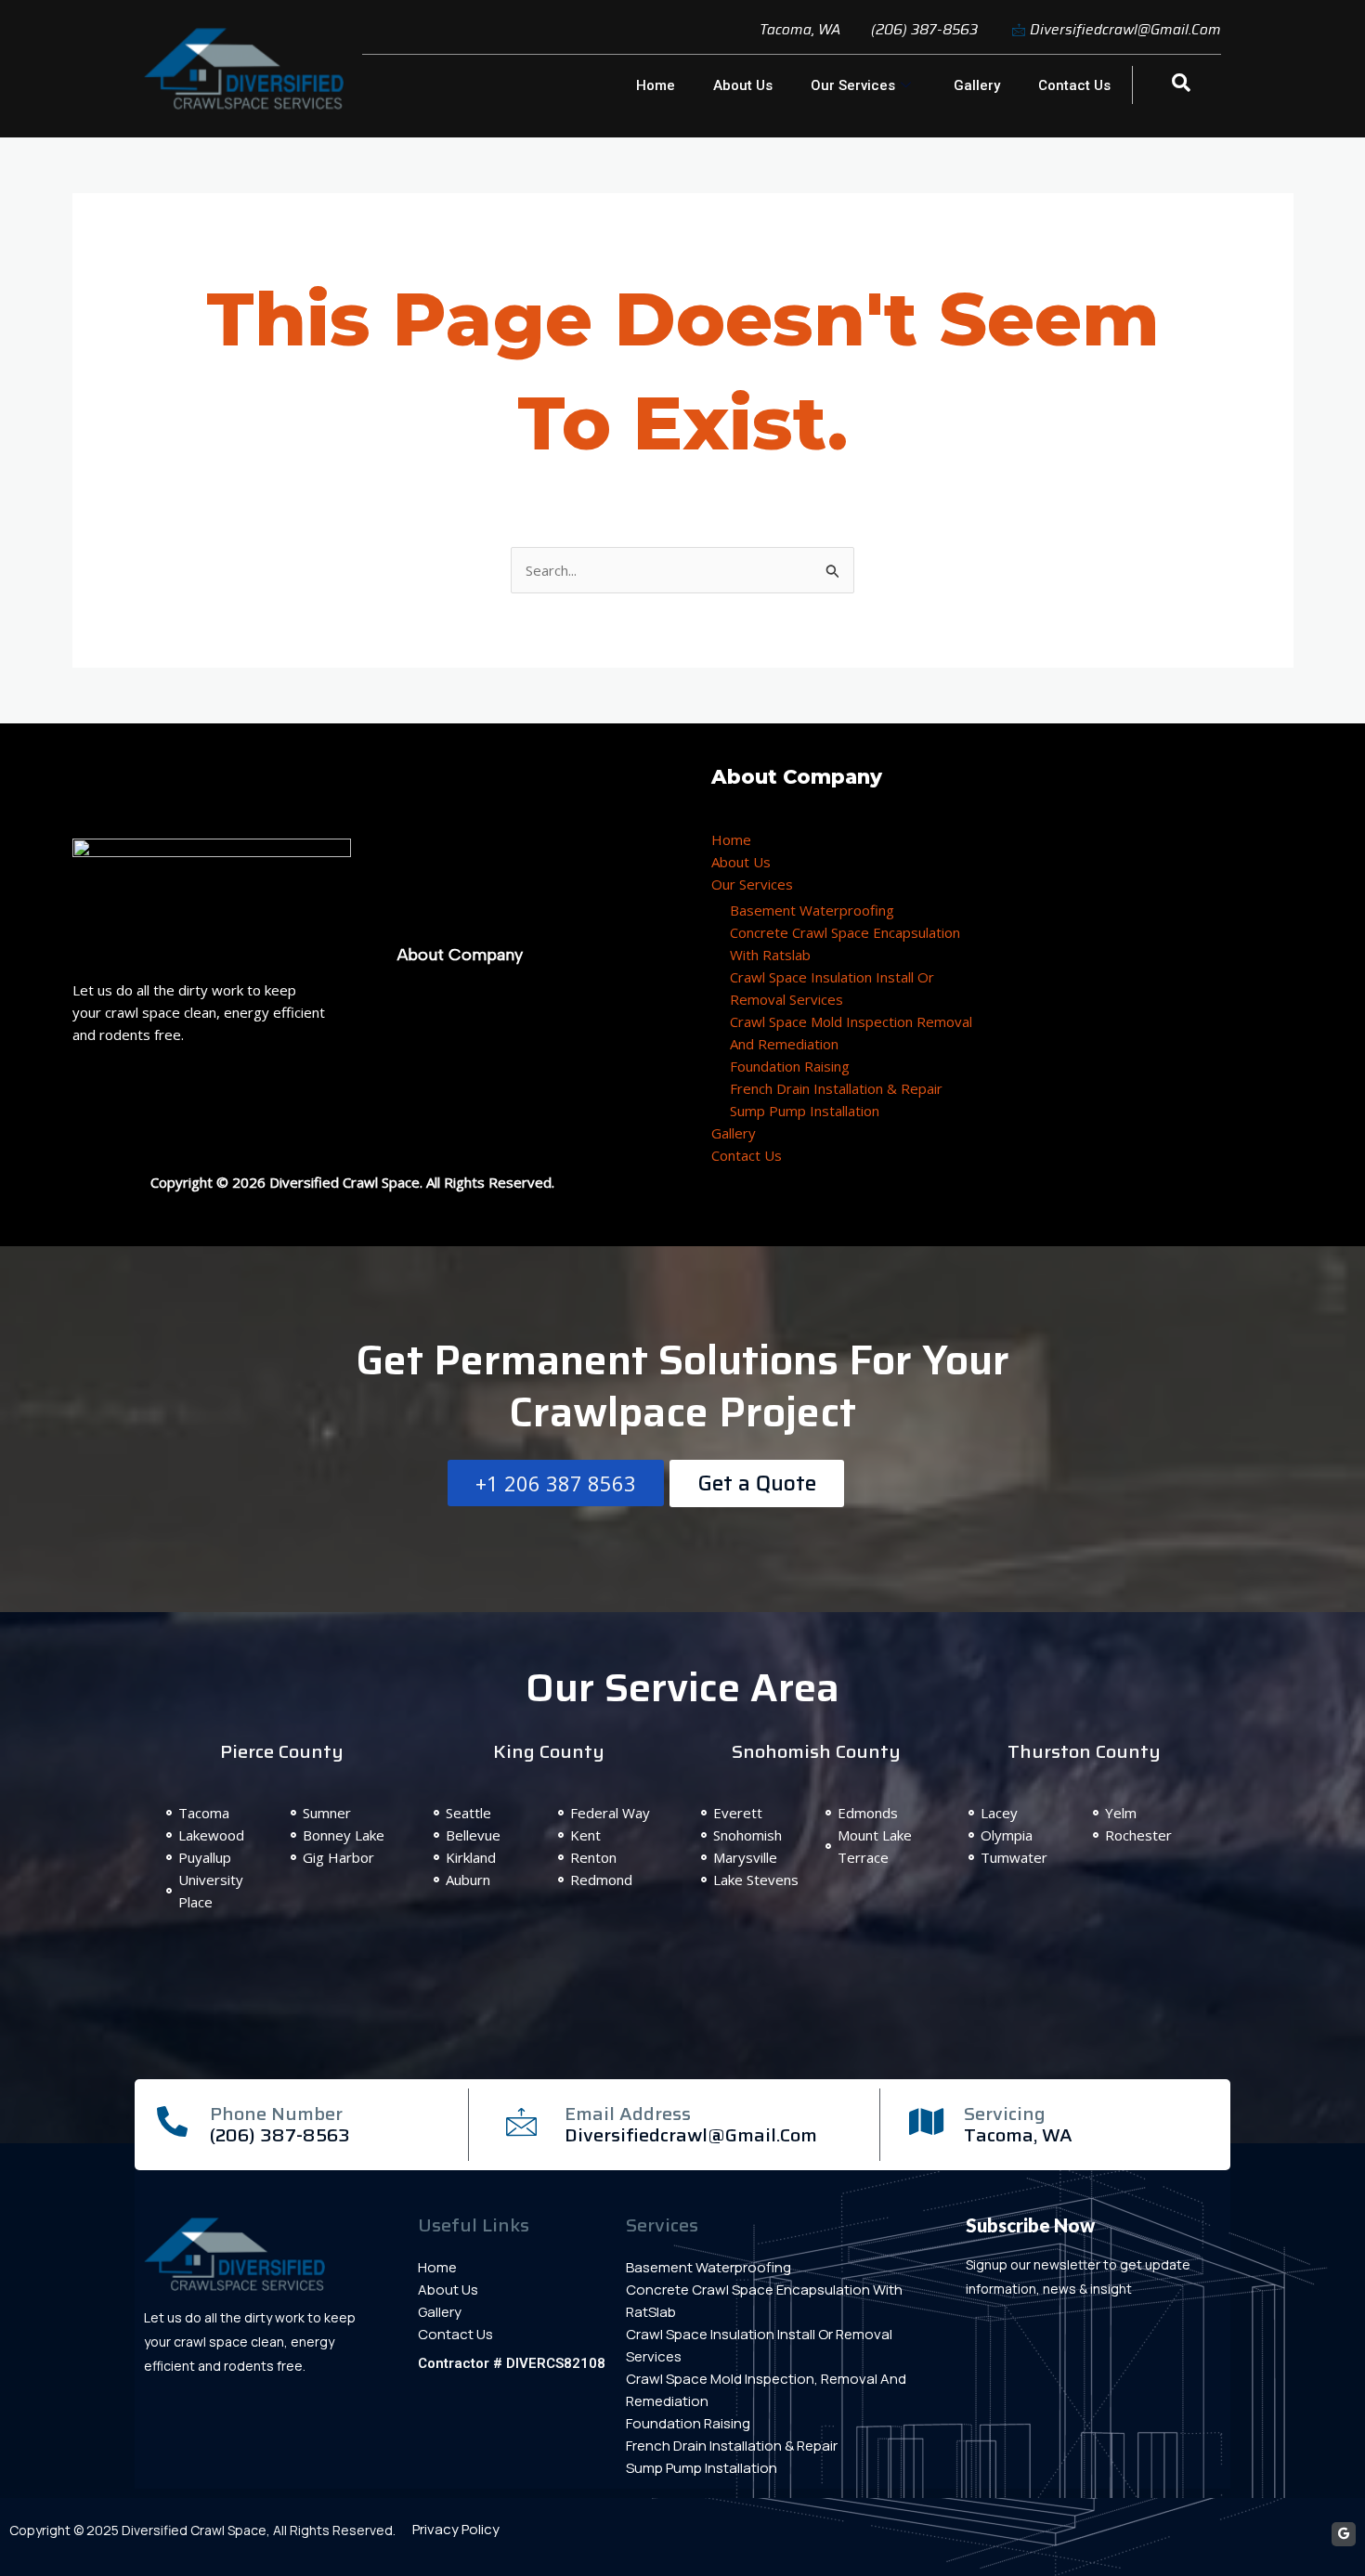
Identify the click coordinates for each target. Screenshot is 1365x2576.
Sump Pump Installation (805, 1111)
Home (656, 85)
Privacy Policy (456, 2529)
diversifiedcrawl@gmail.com (691, 2135)
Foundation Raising (790, 1066)
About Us (743, 85)
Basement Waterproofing (812, 910)
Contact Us (1074, 85)
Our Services (853, 85)
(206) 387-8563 (280, 2135)
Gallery (977, 85)
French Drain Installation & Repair (836, 1088)
